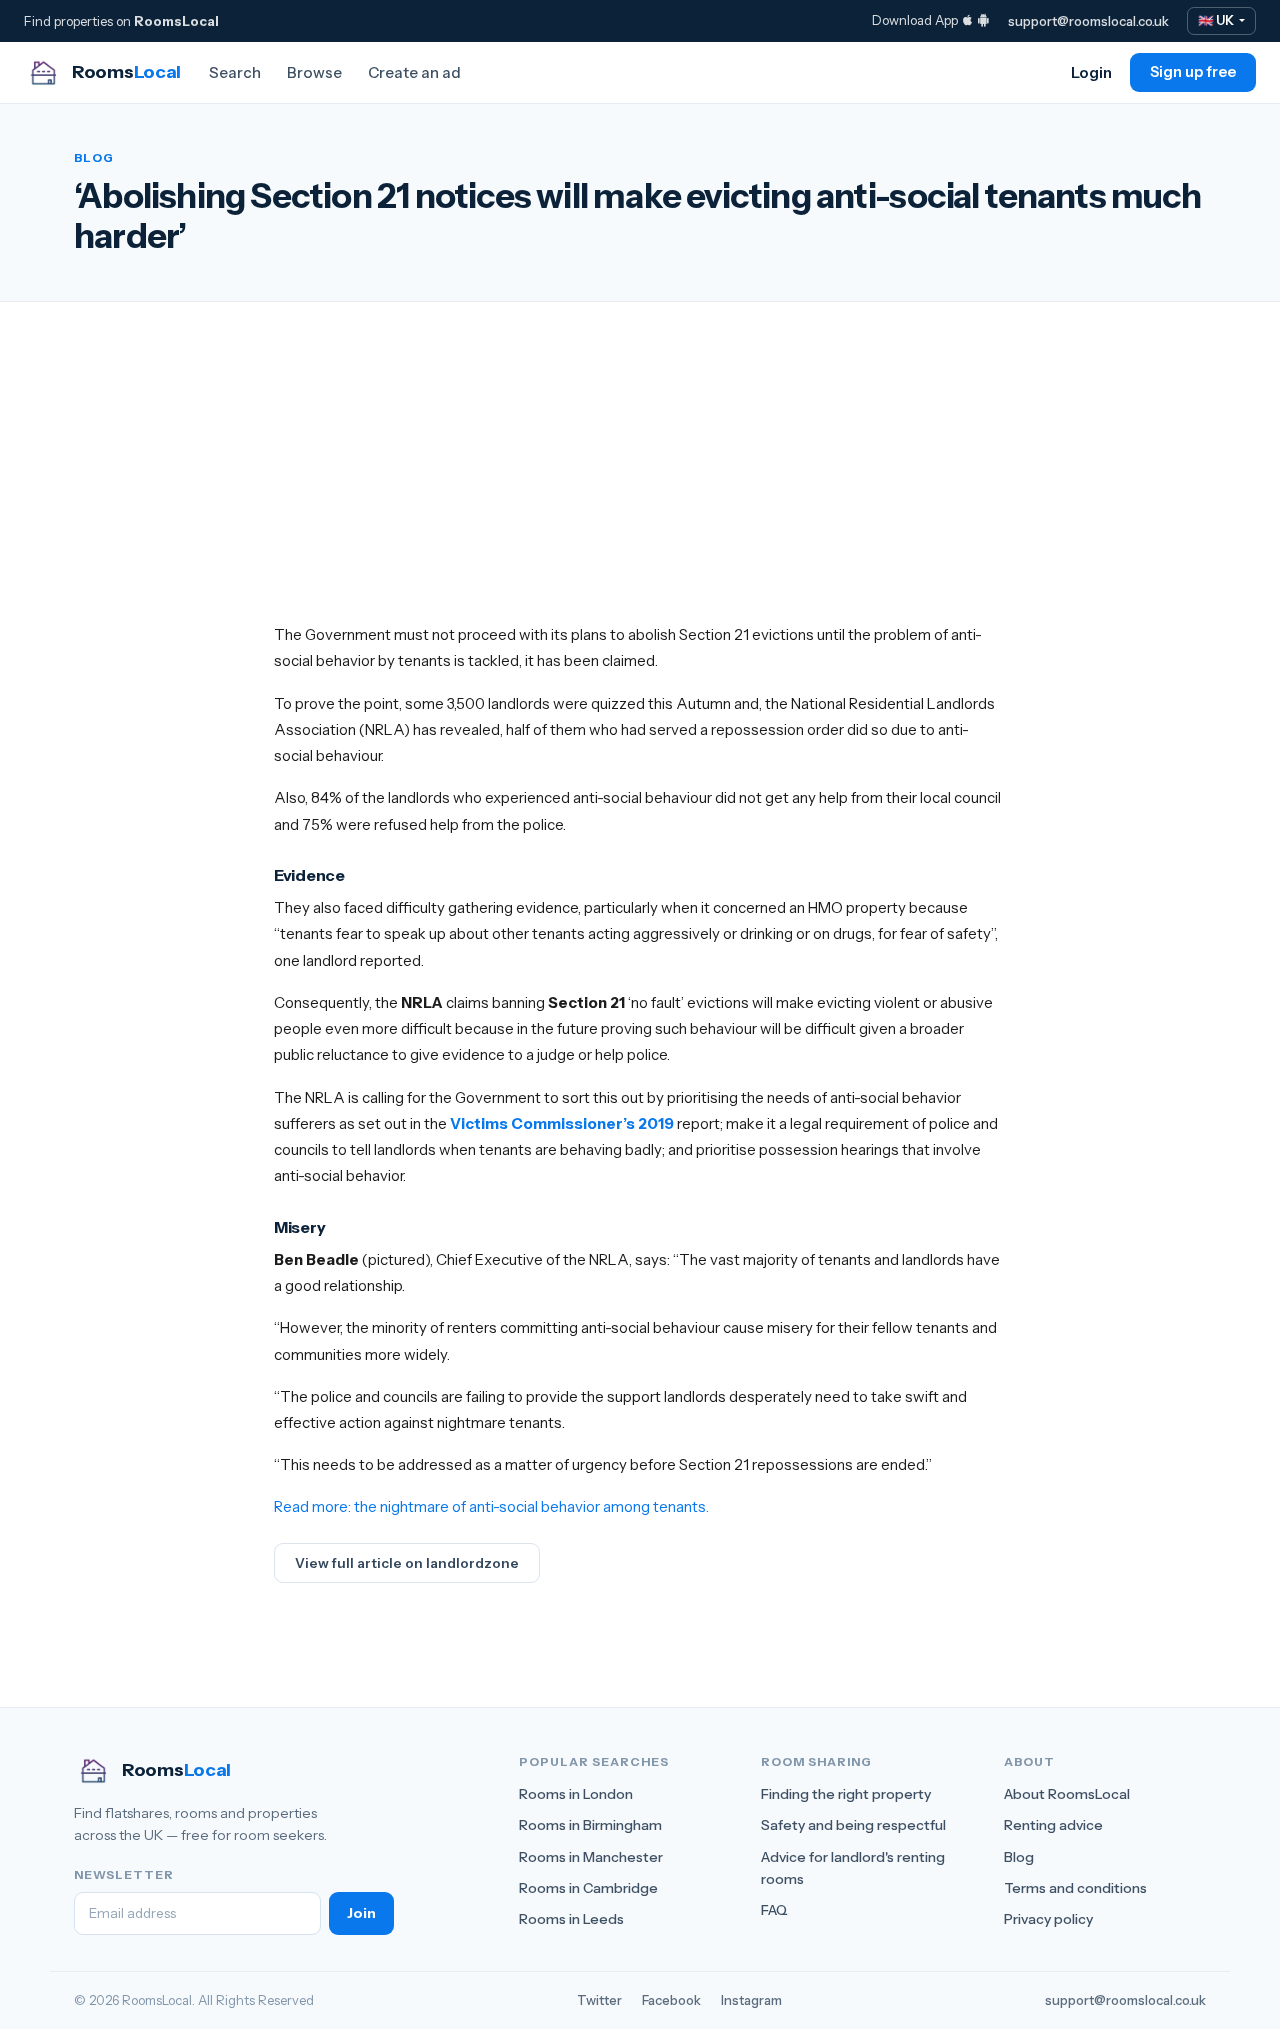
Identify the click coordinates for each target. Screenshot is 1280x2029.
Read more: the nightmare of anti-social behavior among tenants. (491, 1506)
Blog (1019, 1857)
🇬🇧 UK (1217, 20)
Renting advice (1053, 1825)
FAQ (774, 1910)
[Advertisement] (640, 482)
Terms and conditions (1075, 1888)
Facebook (671, 2000)
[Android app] (983, 20)
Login (1091, 72)
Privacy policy (1048, 1919)
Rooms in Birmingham (590, 1825)
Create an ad (414, 72)
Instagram (751, 2000)
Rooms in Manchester (591, 1857)
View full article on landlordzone (407, 1563)
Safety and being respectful (853, 1825)
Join (361, 1913)
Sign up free (1193, 72)
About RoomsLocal (1067, 1794)
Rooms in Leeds (571, 1919)
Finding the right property (846, 1794)
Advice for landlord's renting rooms (853, 1868)
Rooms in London (576, 1794)
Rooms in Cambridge (588, 1888)
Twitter (599, 2000)
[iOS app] (967, 20)
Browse (314, 72)
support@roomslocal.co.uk (1088, 21)
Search (235, 72)
